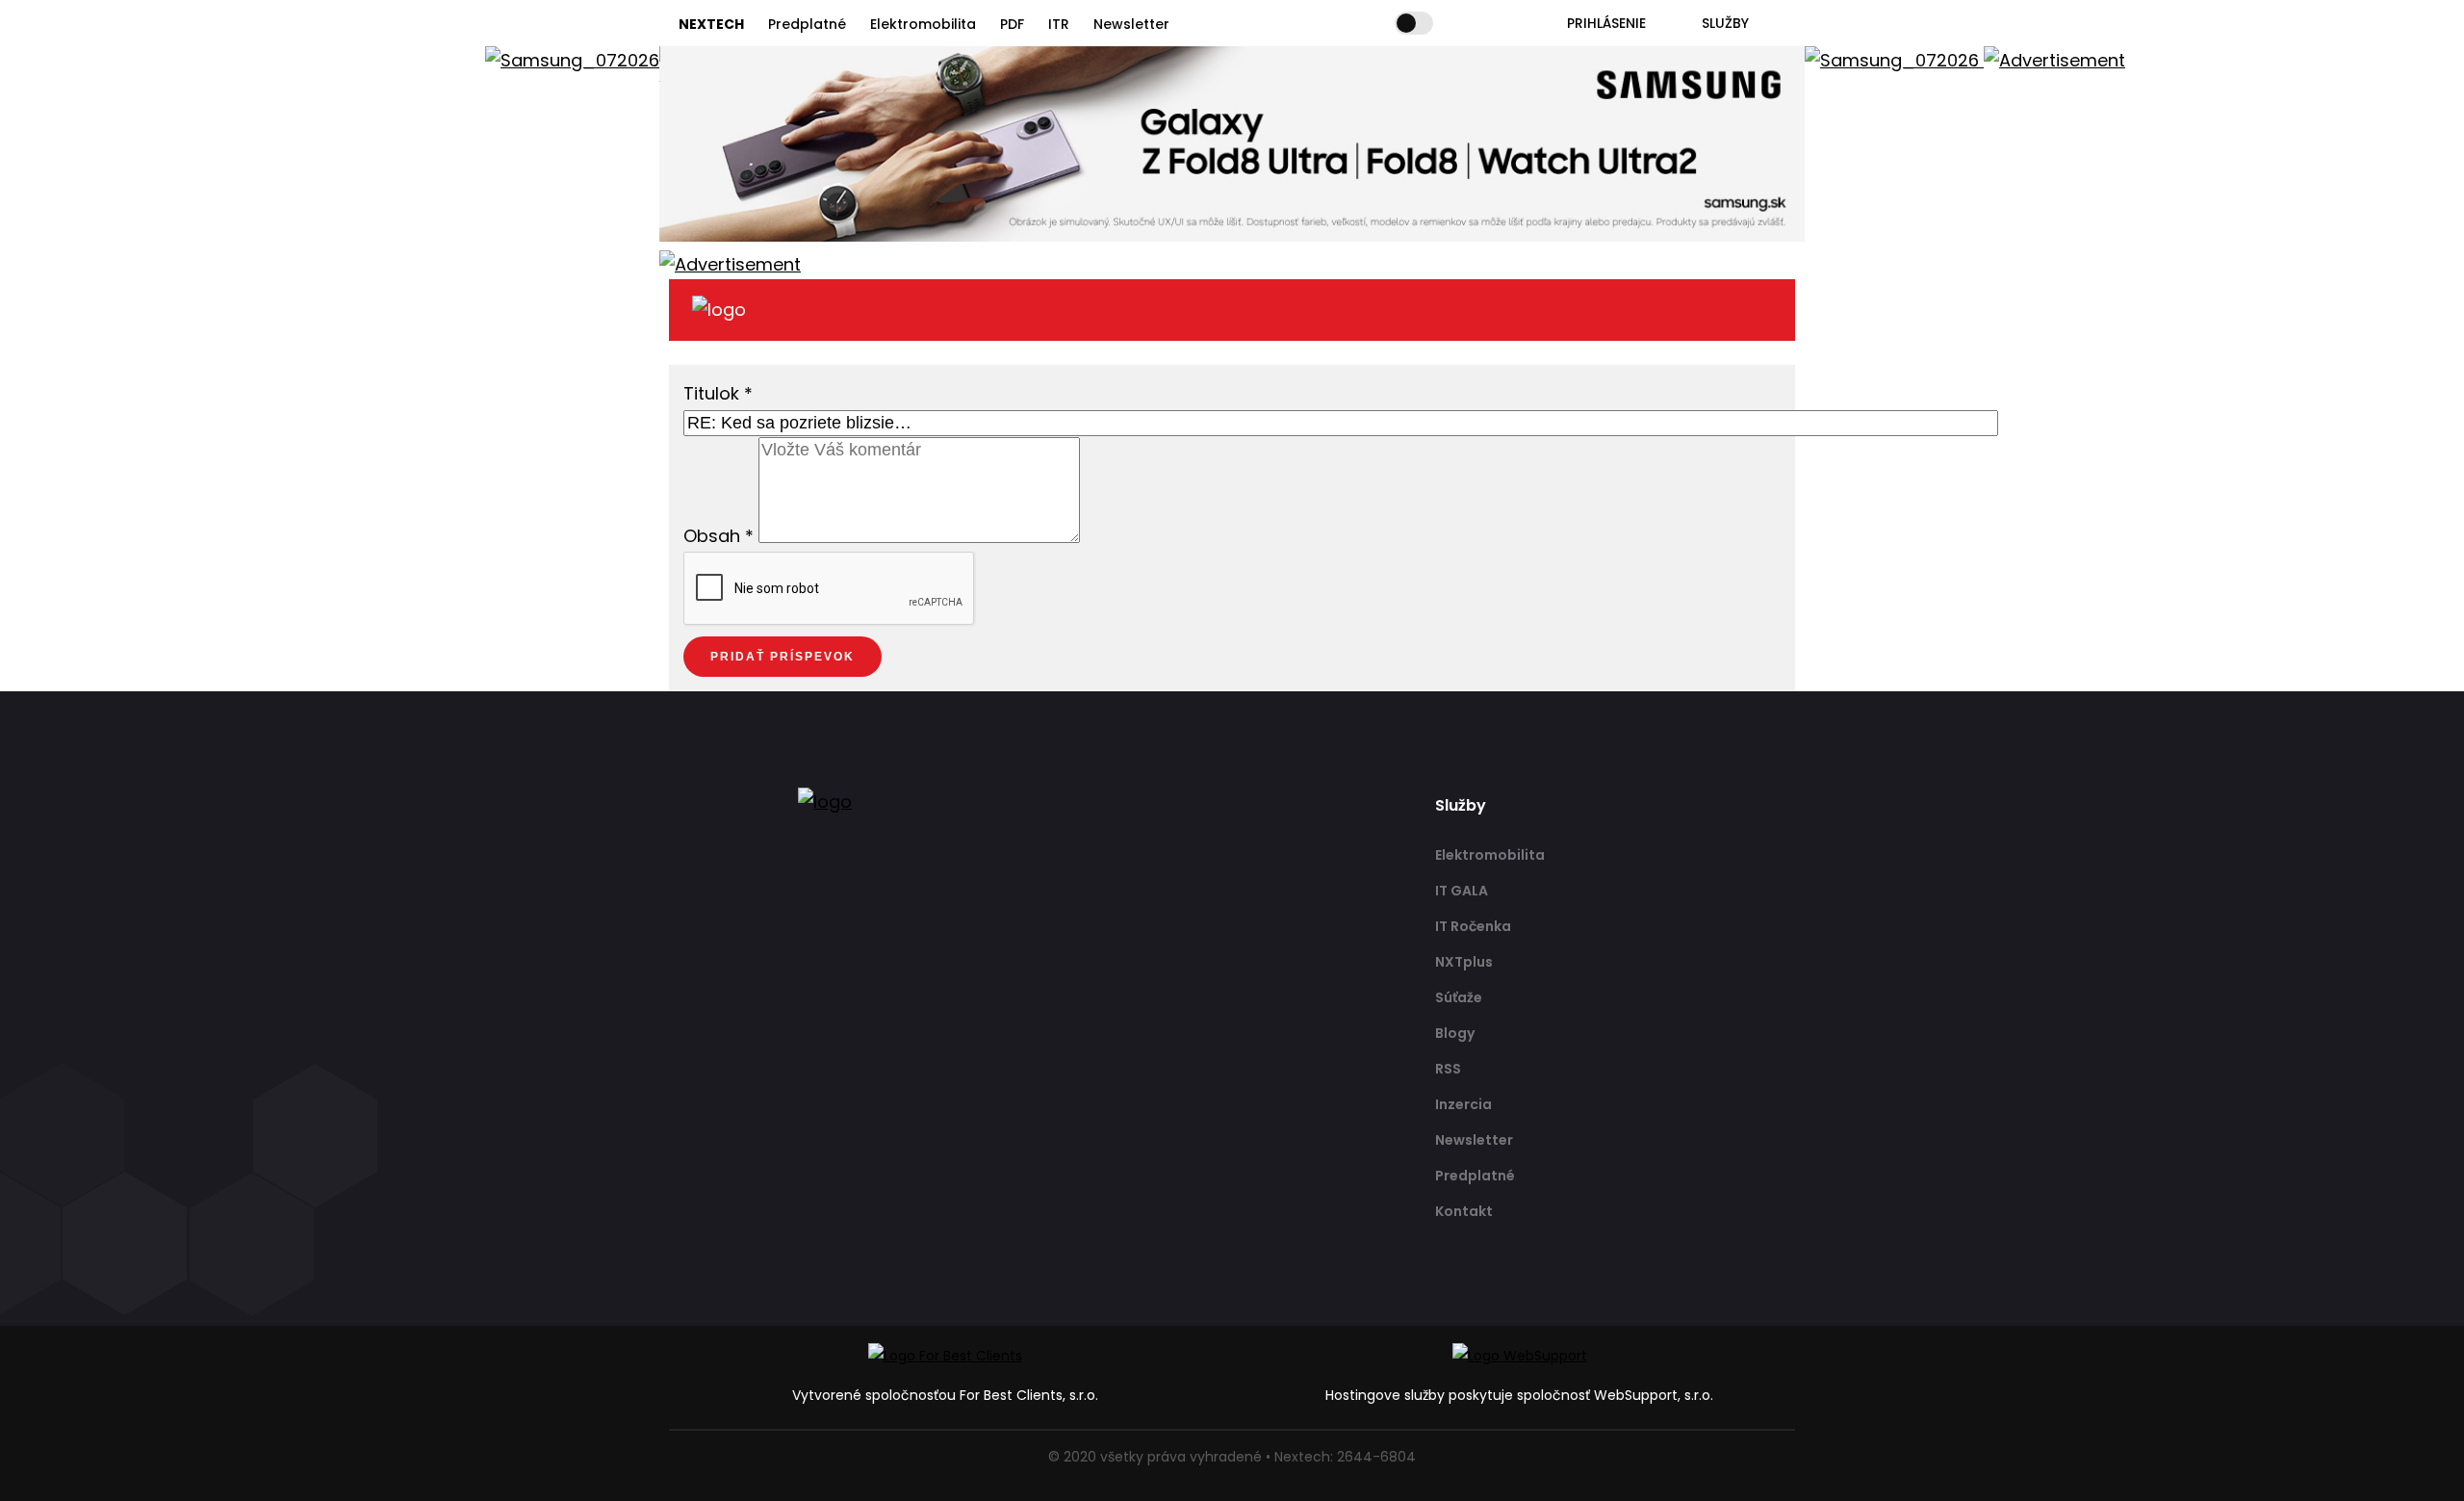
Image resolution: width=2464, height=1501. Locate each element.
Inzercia (1463, 1104)
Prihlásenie (1606, 23)
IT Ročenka (1473, 926)
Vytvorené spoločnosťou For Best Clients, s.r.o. (945, 1395)
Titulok (718, 393)
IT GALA (1462, 891)
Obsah (719, 537)
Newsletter (1131, 24)
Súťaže (1459, 997)
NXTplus (1464, 962)
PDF (1012, 24)
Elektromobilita (923, 24)
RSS (1448, 1069)
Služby (1725, 23)
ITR (1059, 24)
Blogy (1455, 1033)
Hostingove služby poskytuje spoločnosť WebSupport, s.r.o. (1519, 1395)
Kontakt (1464, 1211)
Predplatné (807, 24)
